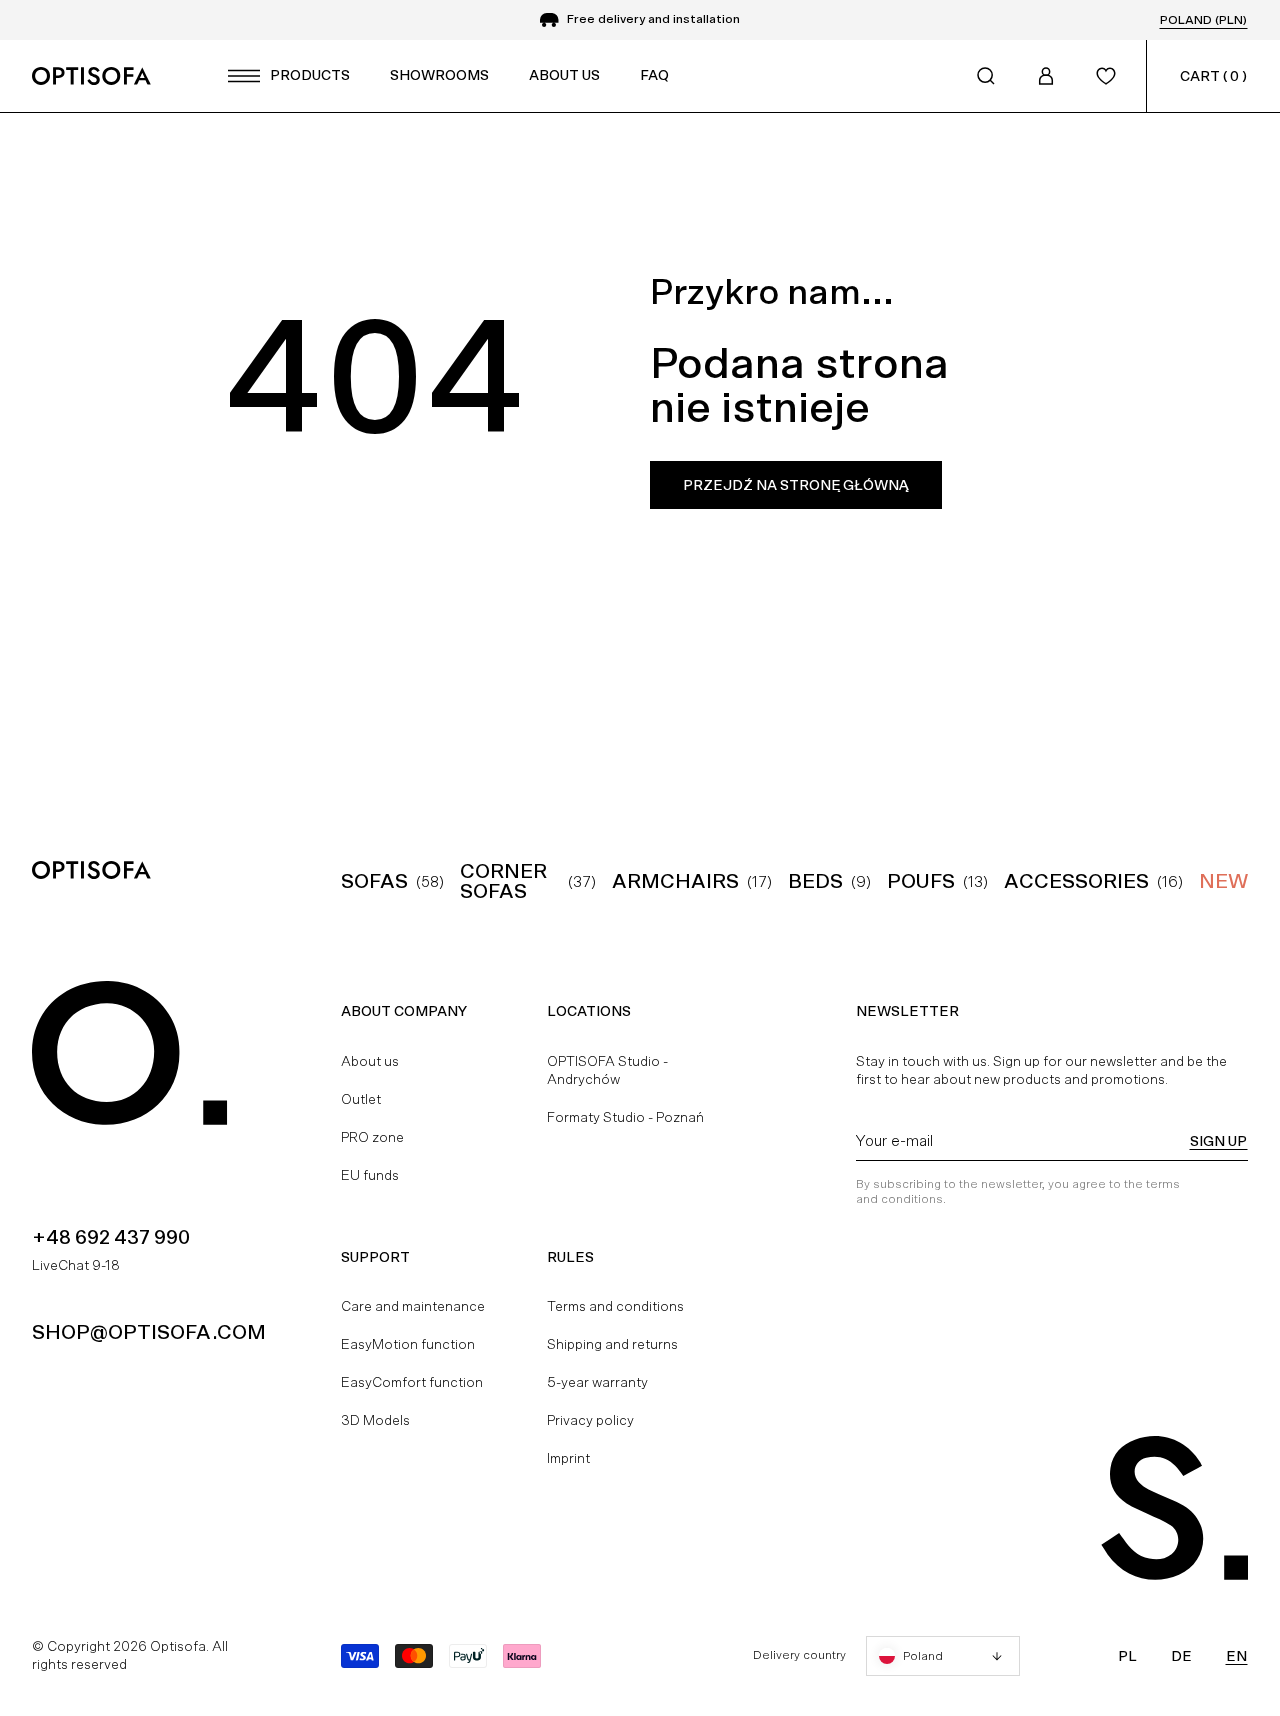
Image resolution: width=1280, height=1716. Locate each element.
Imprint (568, 1458)
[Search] (986, 76)
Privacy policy (590, 1420)
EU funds (370, 1175)
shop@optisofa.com (149, 1332)
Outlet (361, 1099)
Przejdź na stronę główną (796, 485)
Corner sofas (503, 881)
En (1236, 1656)
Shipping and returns (612, 1344)
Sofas (374, 881)
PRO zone (372, 1137)
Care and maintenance (413, 1306)
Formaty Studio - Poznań (625, 1117)
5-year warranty (597, 1382)
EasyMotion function (408, 1344)
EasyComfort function (412, 1382)
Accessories (1076, 881)
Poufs (921, 881)
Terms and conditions (615, 1306)
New (1223, 881)
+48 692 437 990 (111, 1237)
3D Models (375, 1420)
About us (370, 1061)
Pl (1127, 1656)
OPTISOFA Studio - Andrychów (607, 1070)
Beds (815, 881)
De (1181, 1656)
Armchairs (675, 881)
